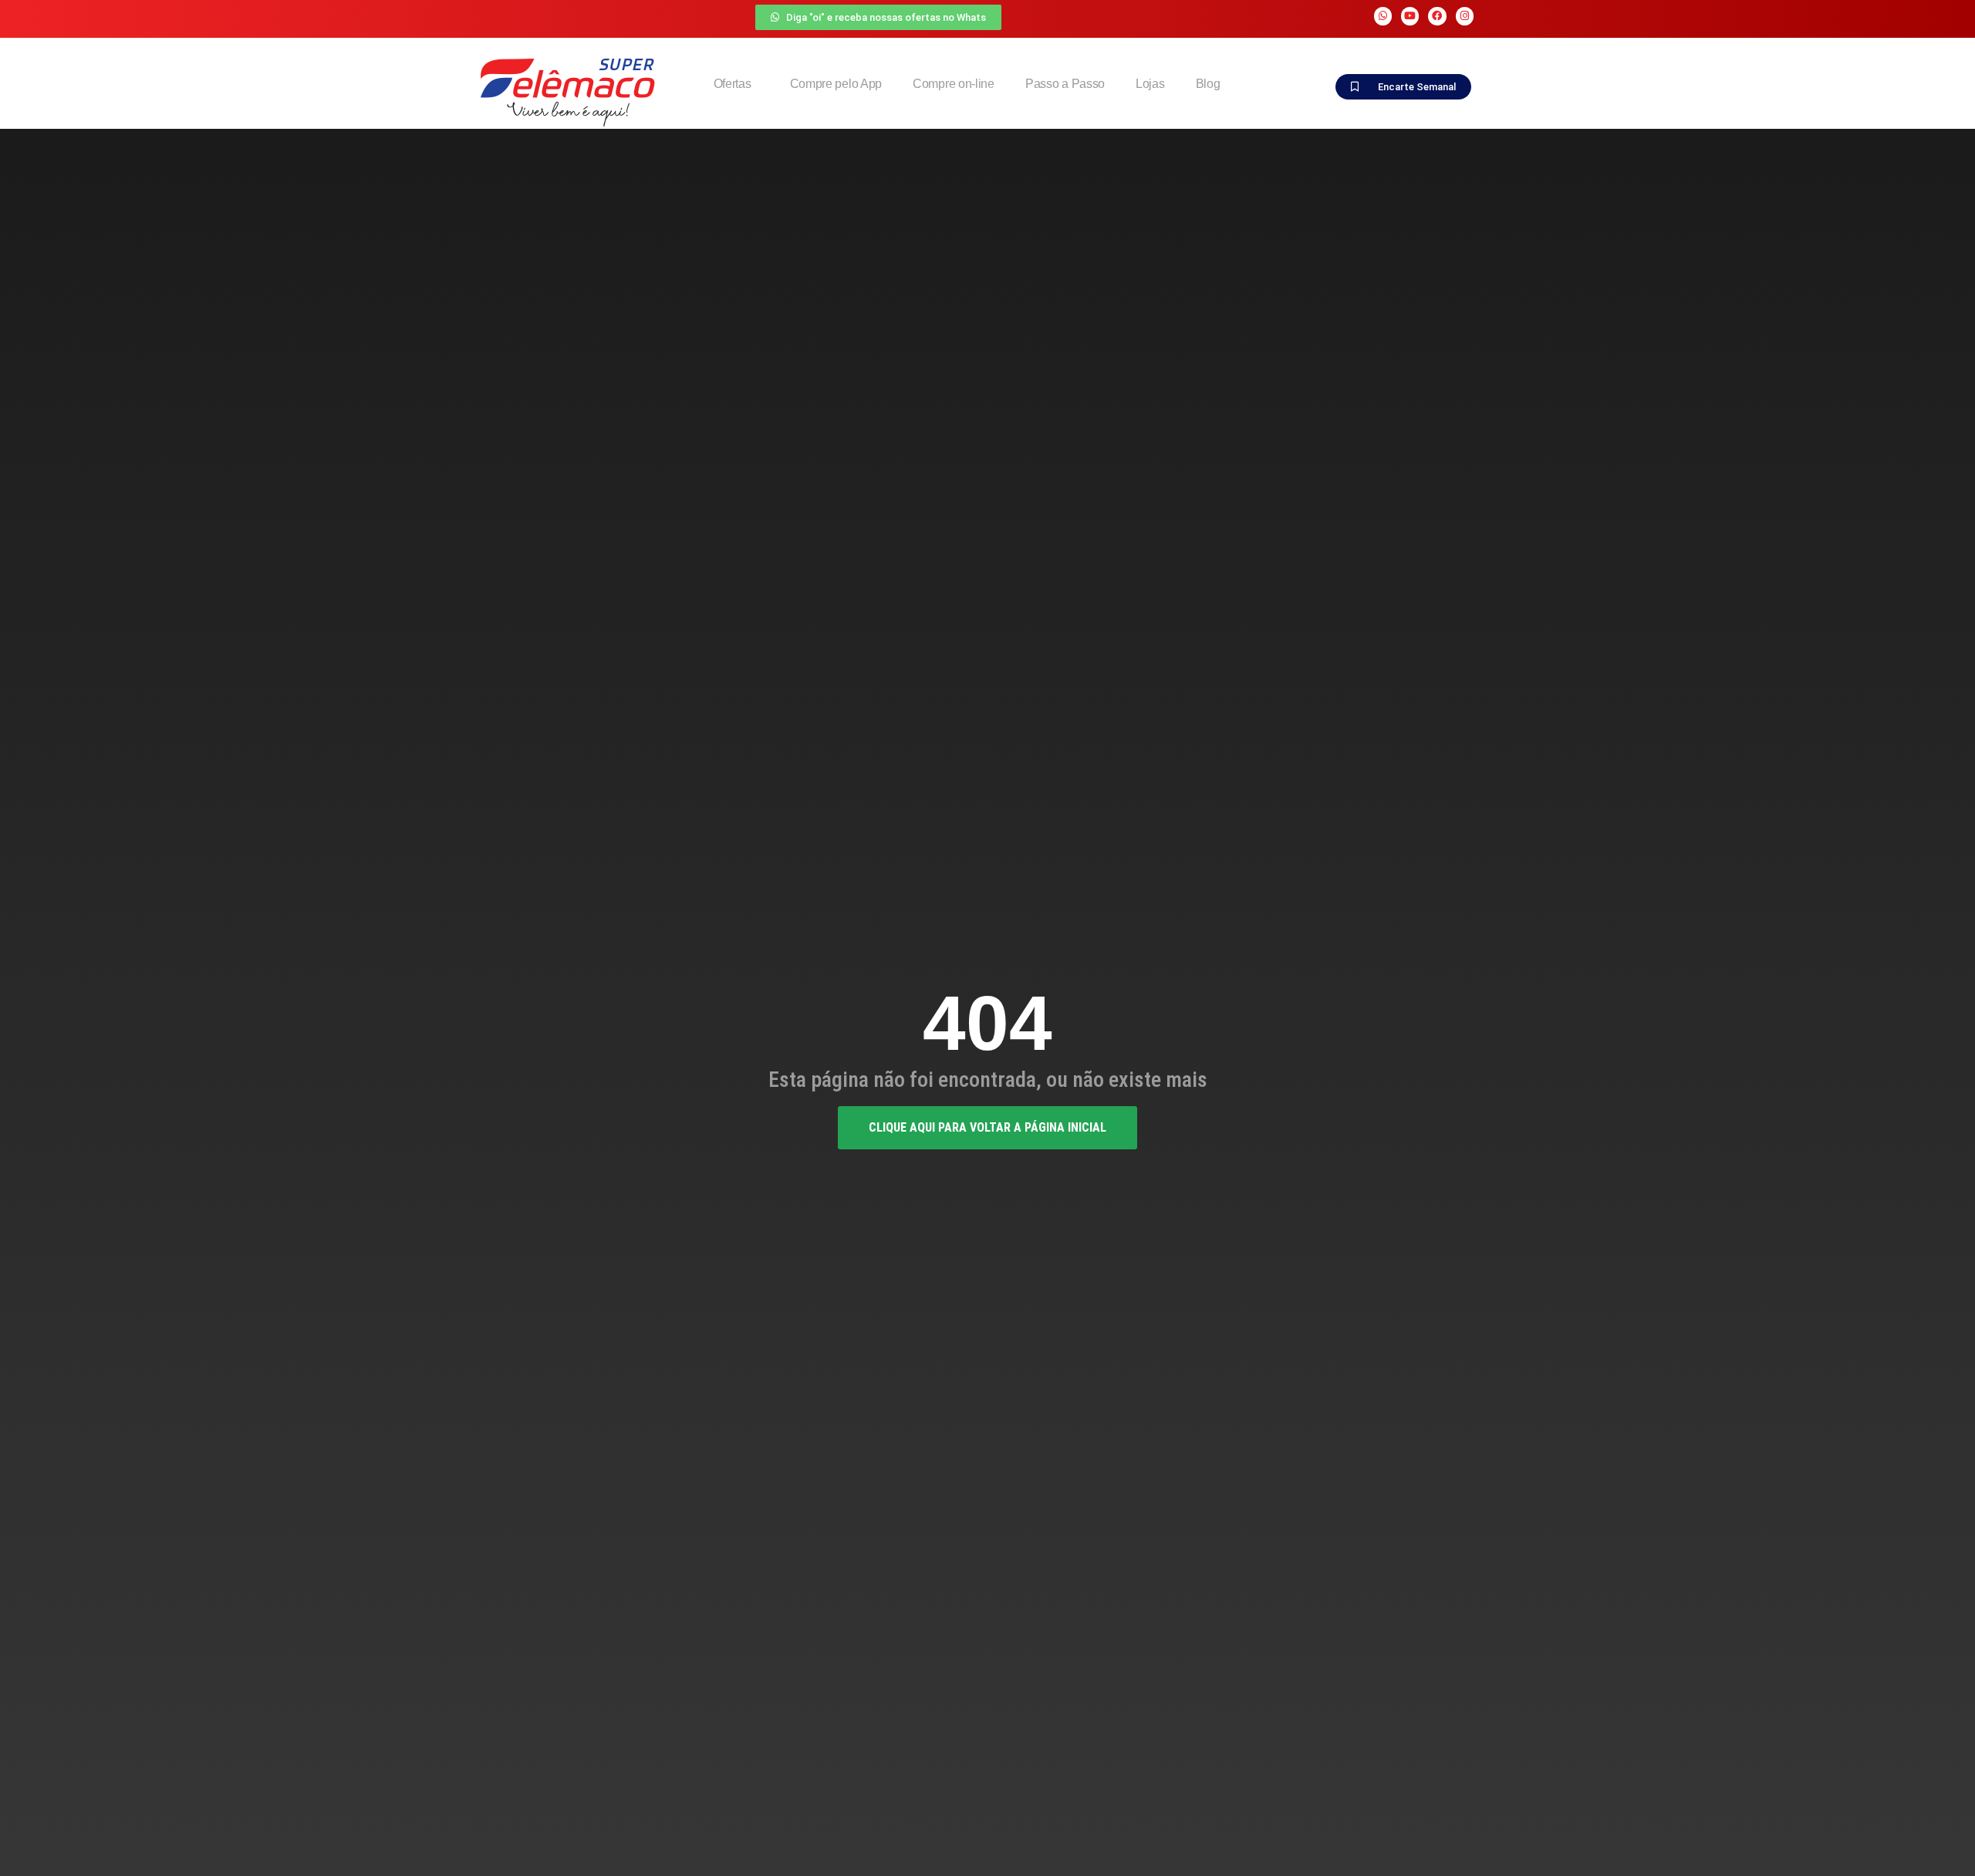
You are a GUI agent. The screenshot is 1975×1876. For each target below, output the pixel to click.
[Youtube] (1410, 16)
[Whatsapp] (1383, 16)
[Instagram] (1465, 16)
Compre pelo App (836, 84)
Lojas (1150, 84)
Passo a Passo (1065, 84)
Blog (1208, 84)
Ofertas (733, 84)
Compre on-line (954, 84)
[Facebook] (1437, 16)
